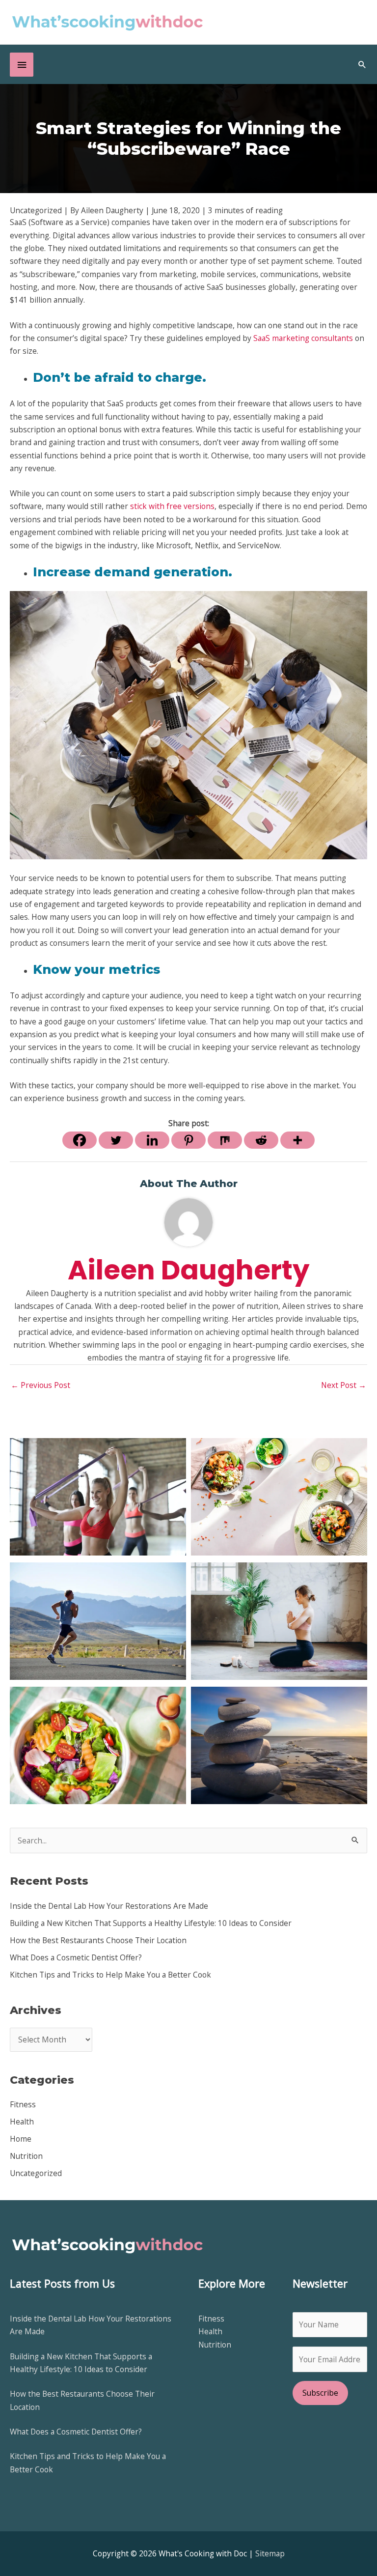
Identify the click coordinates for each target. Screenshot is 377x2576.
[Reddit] (261, 1140)
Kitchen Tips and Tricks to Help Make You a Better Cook (110, 1975)
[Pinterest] (188, 1140)
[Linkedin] (152, 1140)
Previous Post (40, 1385)
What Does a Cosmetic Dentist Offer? (76, 1957)
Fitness (23, 2104)
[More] (297, 1140)
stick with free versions (172, 506)
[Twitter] (116, 1140)
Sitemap (270, 2553)
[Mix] (225, 1140)
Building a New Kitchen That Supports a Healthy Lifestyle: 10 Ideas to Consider (151, 1923)
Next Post (344, 1385)
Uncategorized (36, 2173)
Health (22, 2122)
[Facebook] (80, 1140)
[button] (362, 64)
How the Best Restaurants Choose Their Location (98, 1940)
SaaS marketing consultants (303, 338)
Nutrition (26, 2156)
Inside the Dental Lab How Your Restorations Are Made (109, 1906)
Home (21, 2139)
